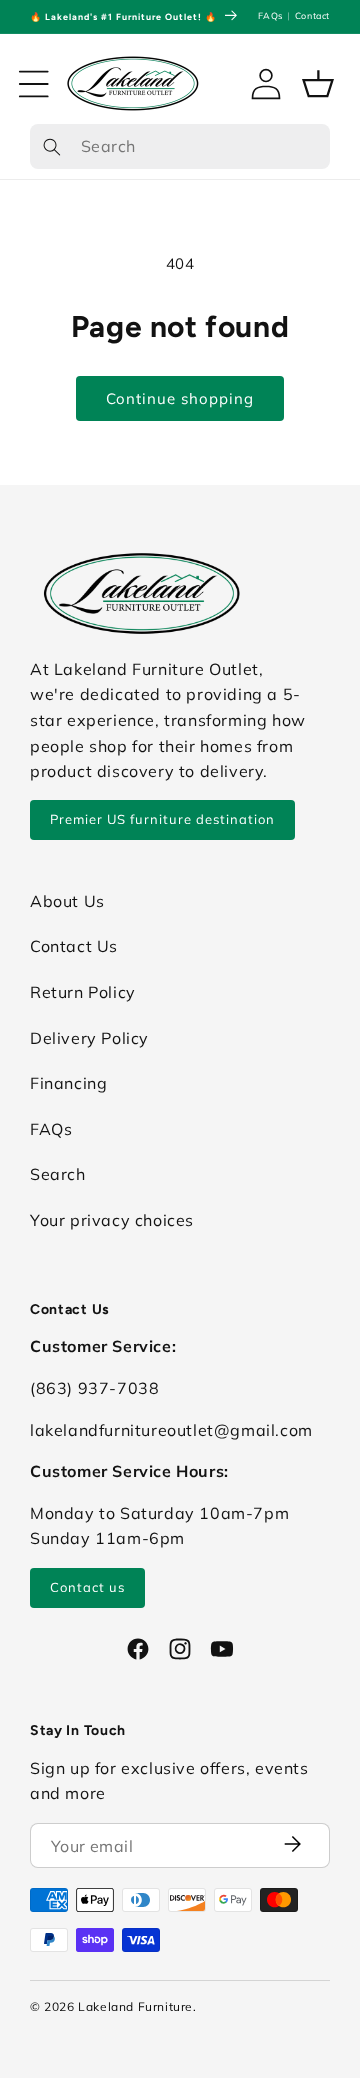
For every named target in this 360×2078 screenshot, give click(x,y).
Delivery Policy (89, 1038)
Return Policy (83, 992)
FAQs (270, 15)
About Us (67, 901)
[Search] (52, 147)
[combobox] (180, 147)
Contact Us (74, 946)
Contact (312, 15)
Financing (68, 1083)
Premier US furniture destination (162, 819)
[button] (34, 84)
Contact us (87, 1587)
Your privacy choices (112, 1220)
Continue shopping (180, 398)
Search (58, 1174)
